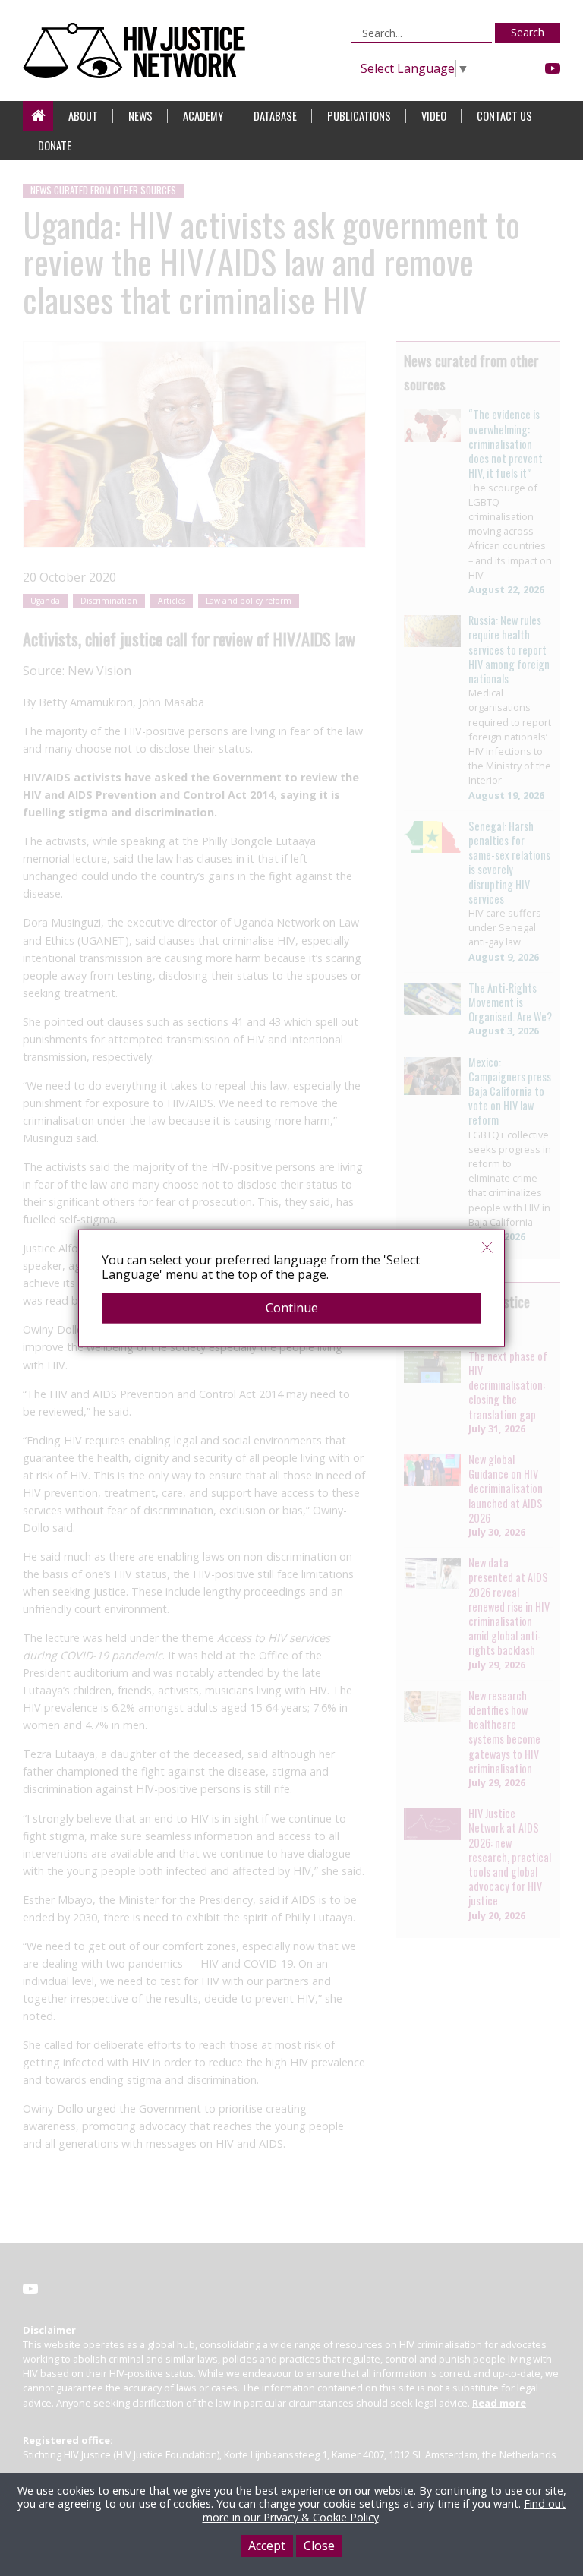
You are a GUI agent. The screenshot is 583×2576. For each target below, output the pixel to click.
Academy (203, 116)
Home (38, 116)
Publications (359, 116)
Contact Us (504, 116)
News (140, 116)
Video (434, 116)
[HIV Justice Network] (138, 51)
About (83, 116)
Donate (55, 145)
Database (275, 116)
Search (528, 32)
